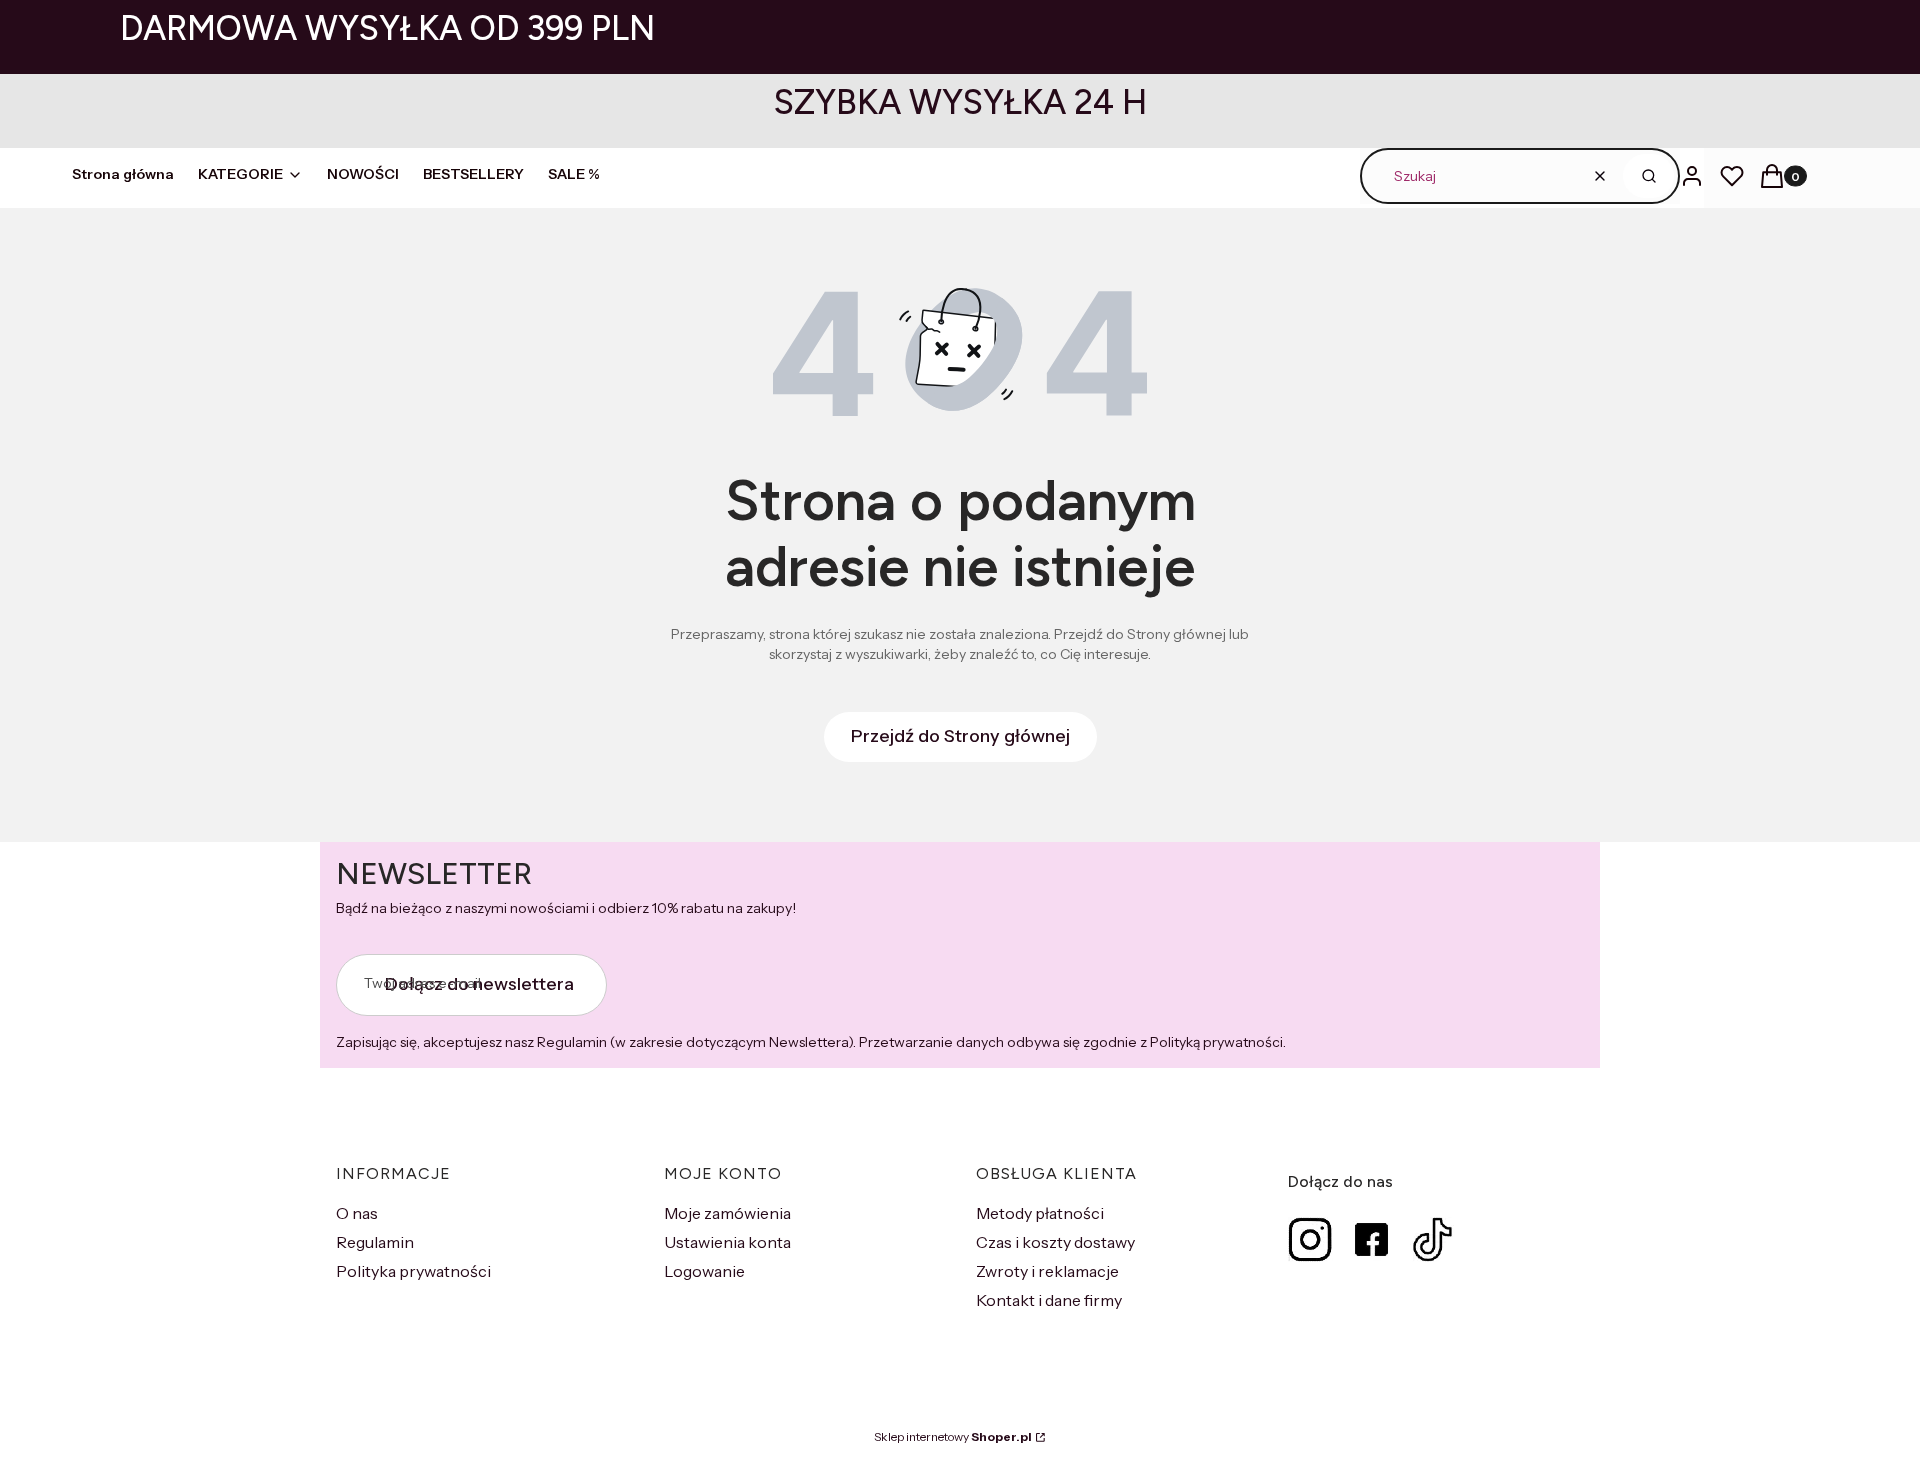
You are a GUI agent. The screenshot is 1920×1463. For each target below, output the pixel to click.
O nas (357, 1213)
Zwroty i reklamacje (1047, 1271)
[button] (1648, 176)
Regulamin (375, 1242)
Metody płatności (1040, 1213)
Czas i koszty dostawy (1055, 1242)
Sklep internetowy (953, 1436)
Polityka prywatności (413, 1271)
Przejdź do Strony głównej (960, 736)
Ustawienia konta (727, 1242)
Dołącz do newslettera (479, 984)
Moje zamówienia (727, 1213)
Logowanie (704, 1271)
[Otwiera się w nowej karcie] (1310, 1239)
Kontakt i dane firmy (1049, 1300)
